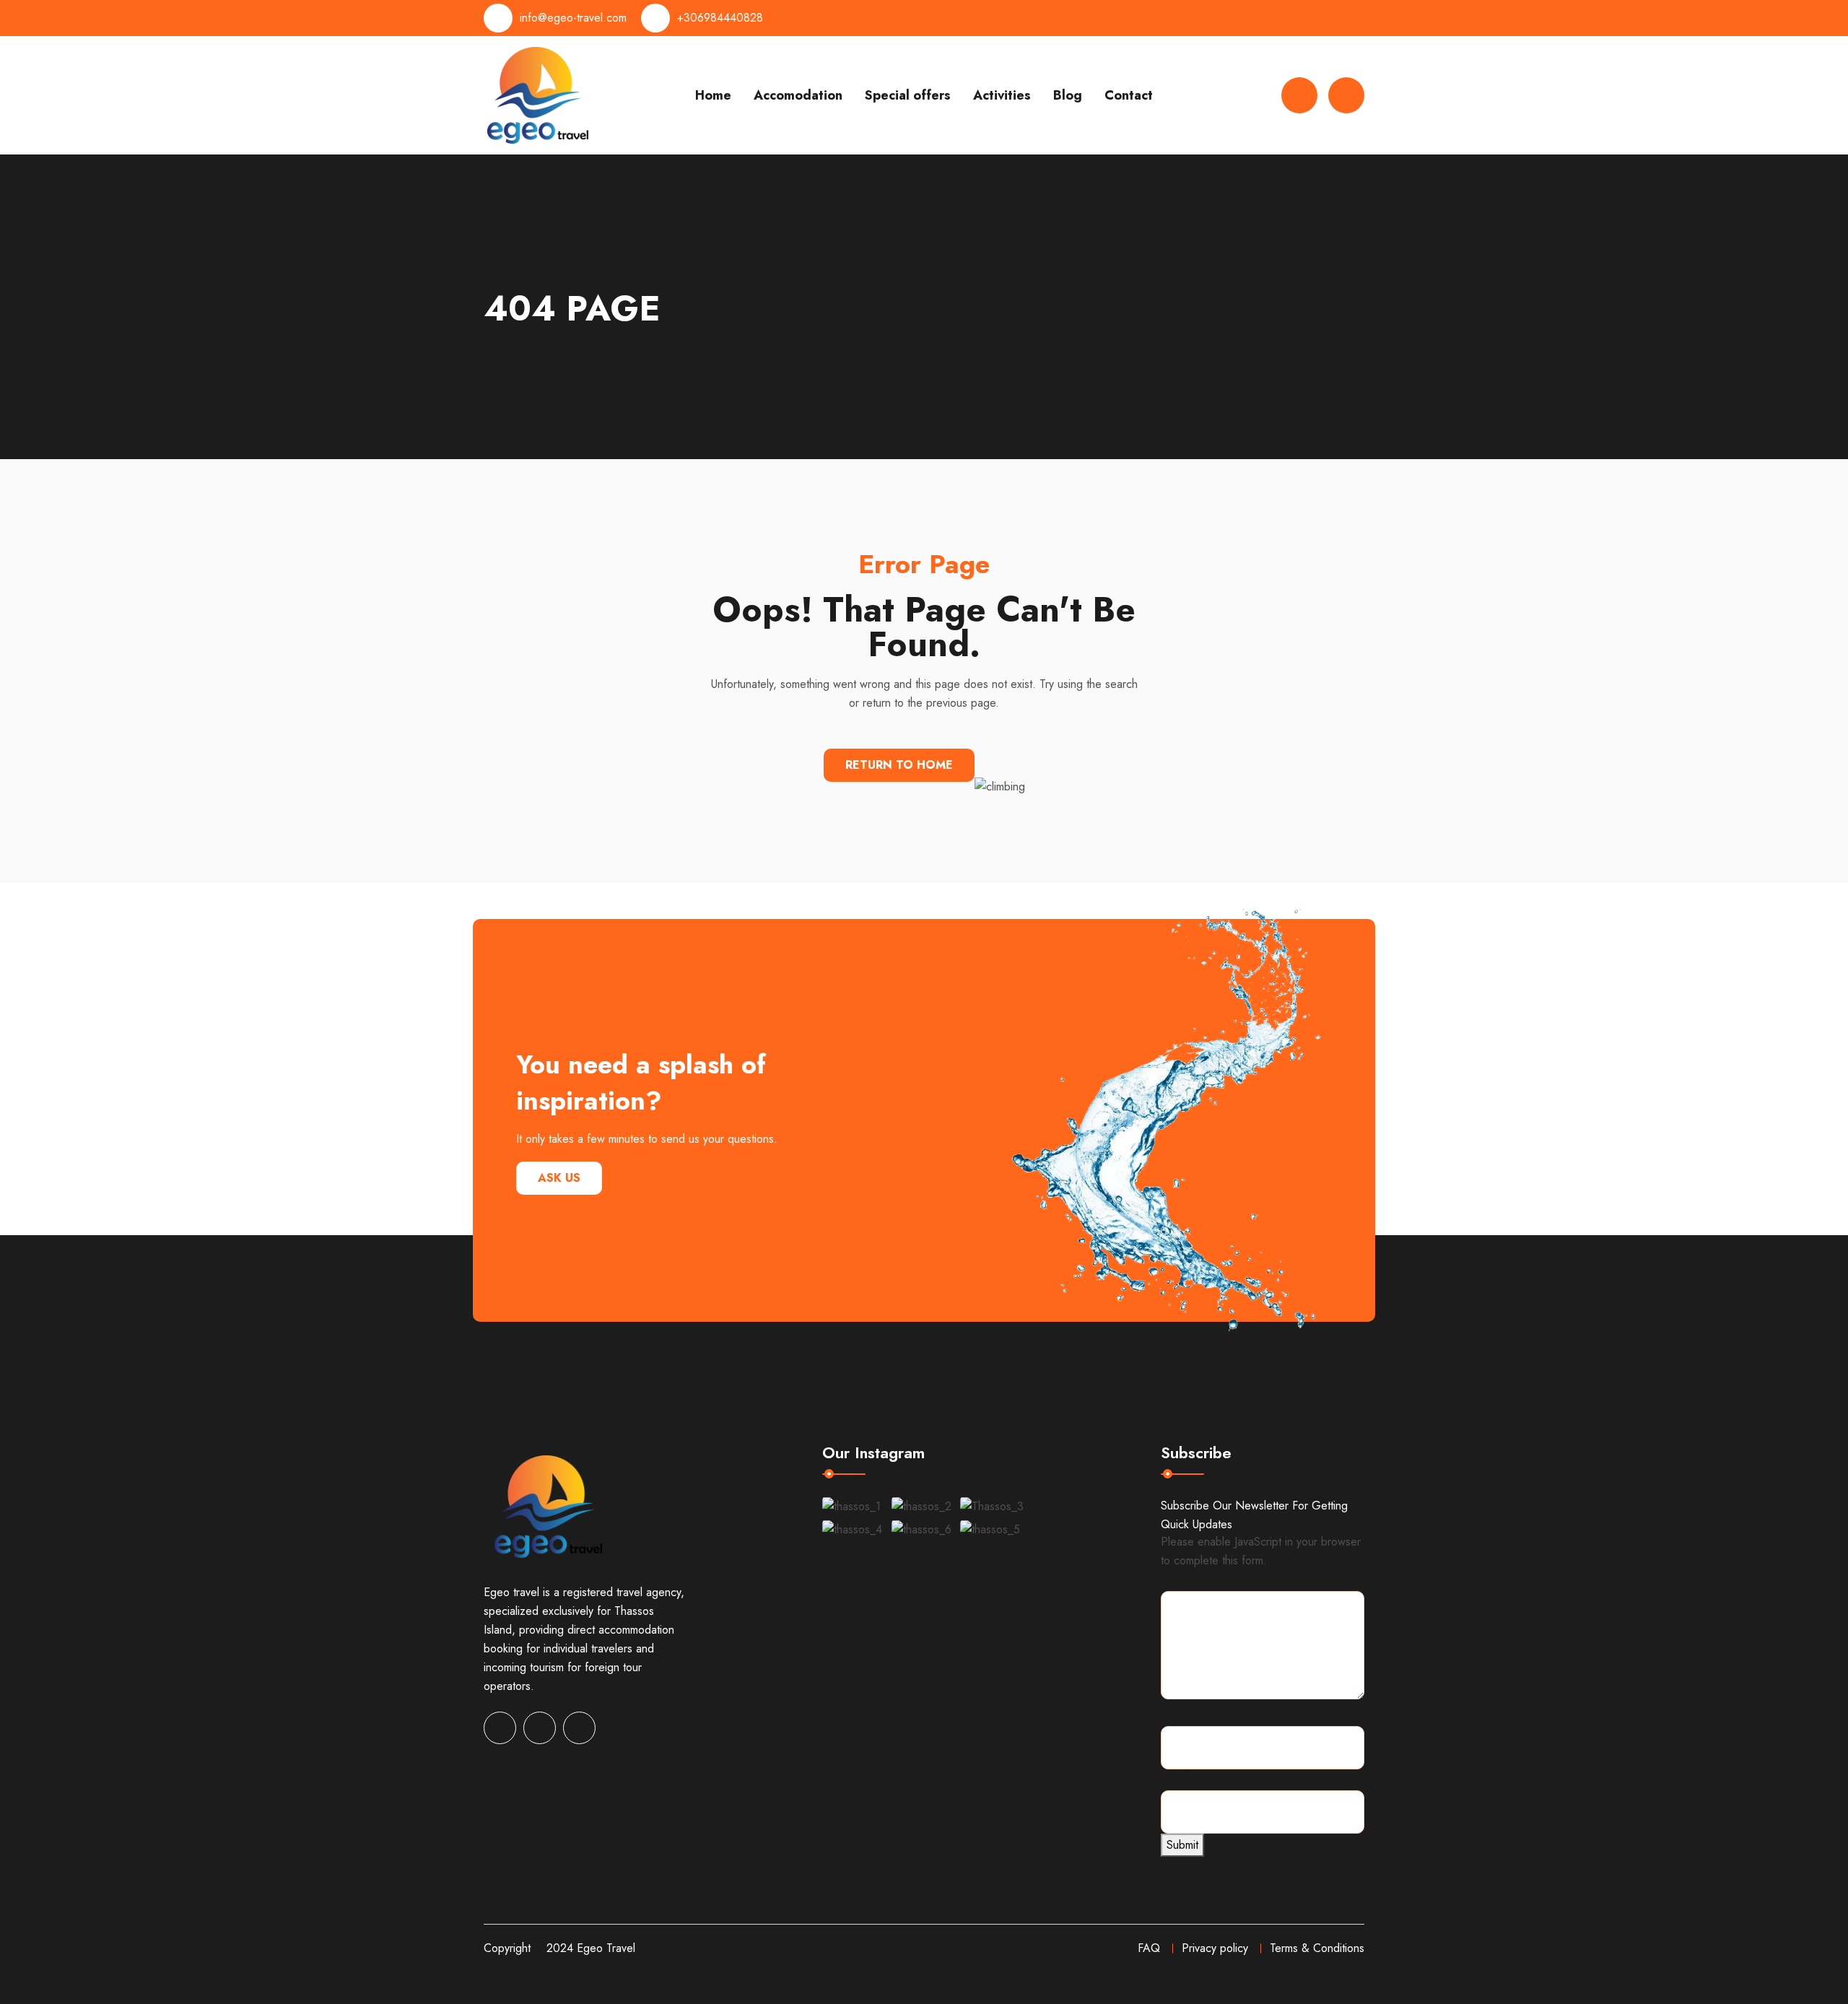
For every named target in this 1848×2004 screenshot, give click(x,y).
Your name (1189, 1711)
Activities (1002, 95)
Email (1180, 1775)
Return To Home (899, 765)
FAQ (1149, 1948)
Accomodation (798, 95)
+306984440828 (720, 18)
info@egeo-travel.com (573, 18)
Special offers (908, 95)
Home (713, 95)
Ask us (559, 1178)
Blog (1068, 95)
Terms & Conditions (1317, 1948)
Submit (1182, 1845)
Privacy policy (1215, 1948)
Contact (1129, 95)
